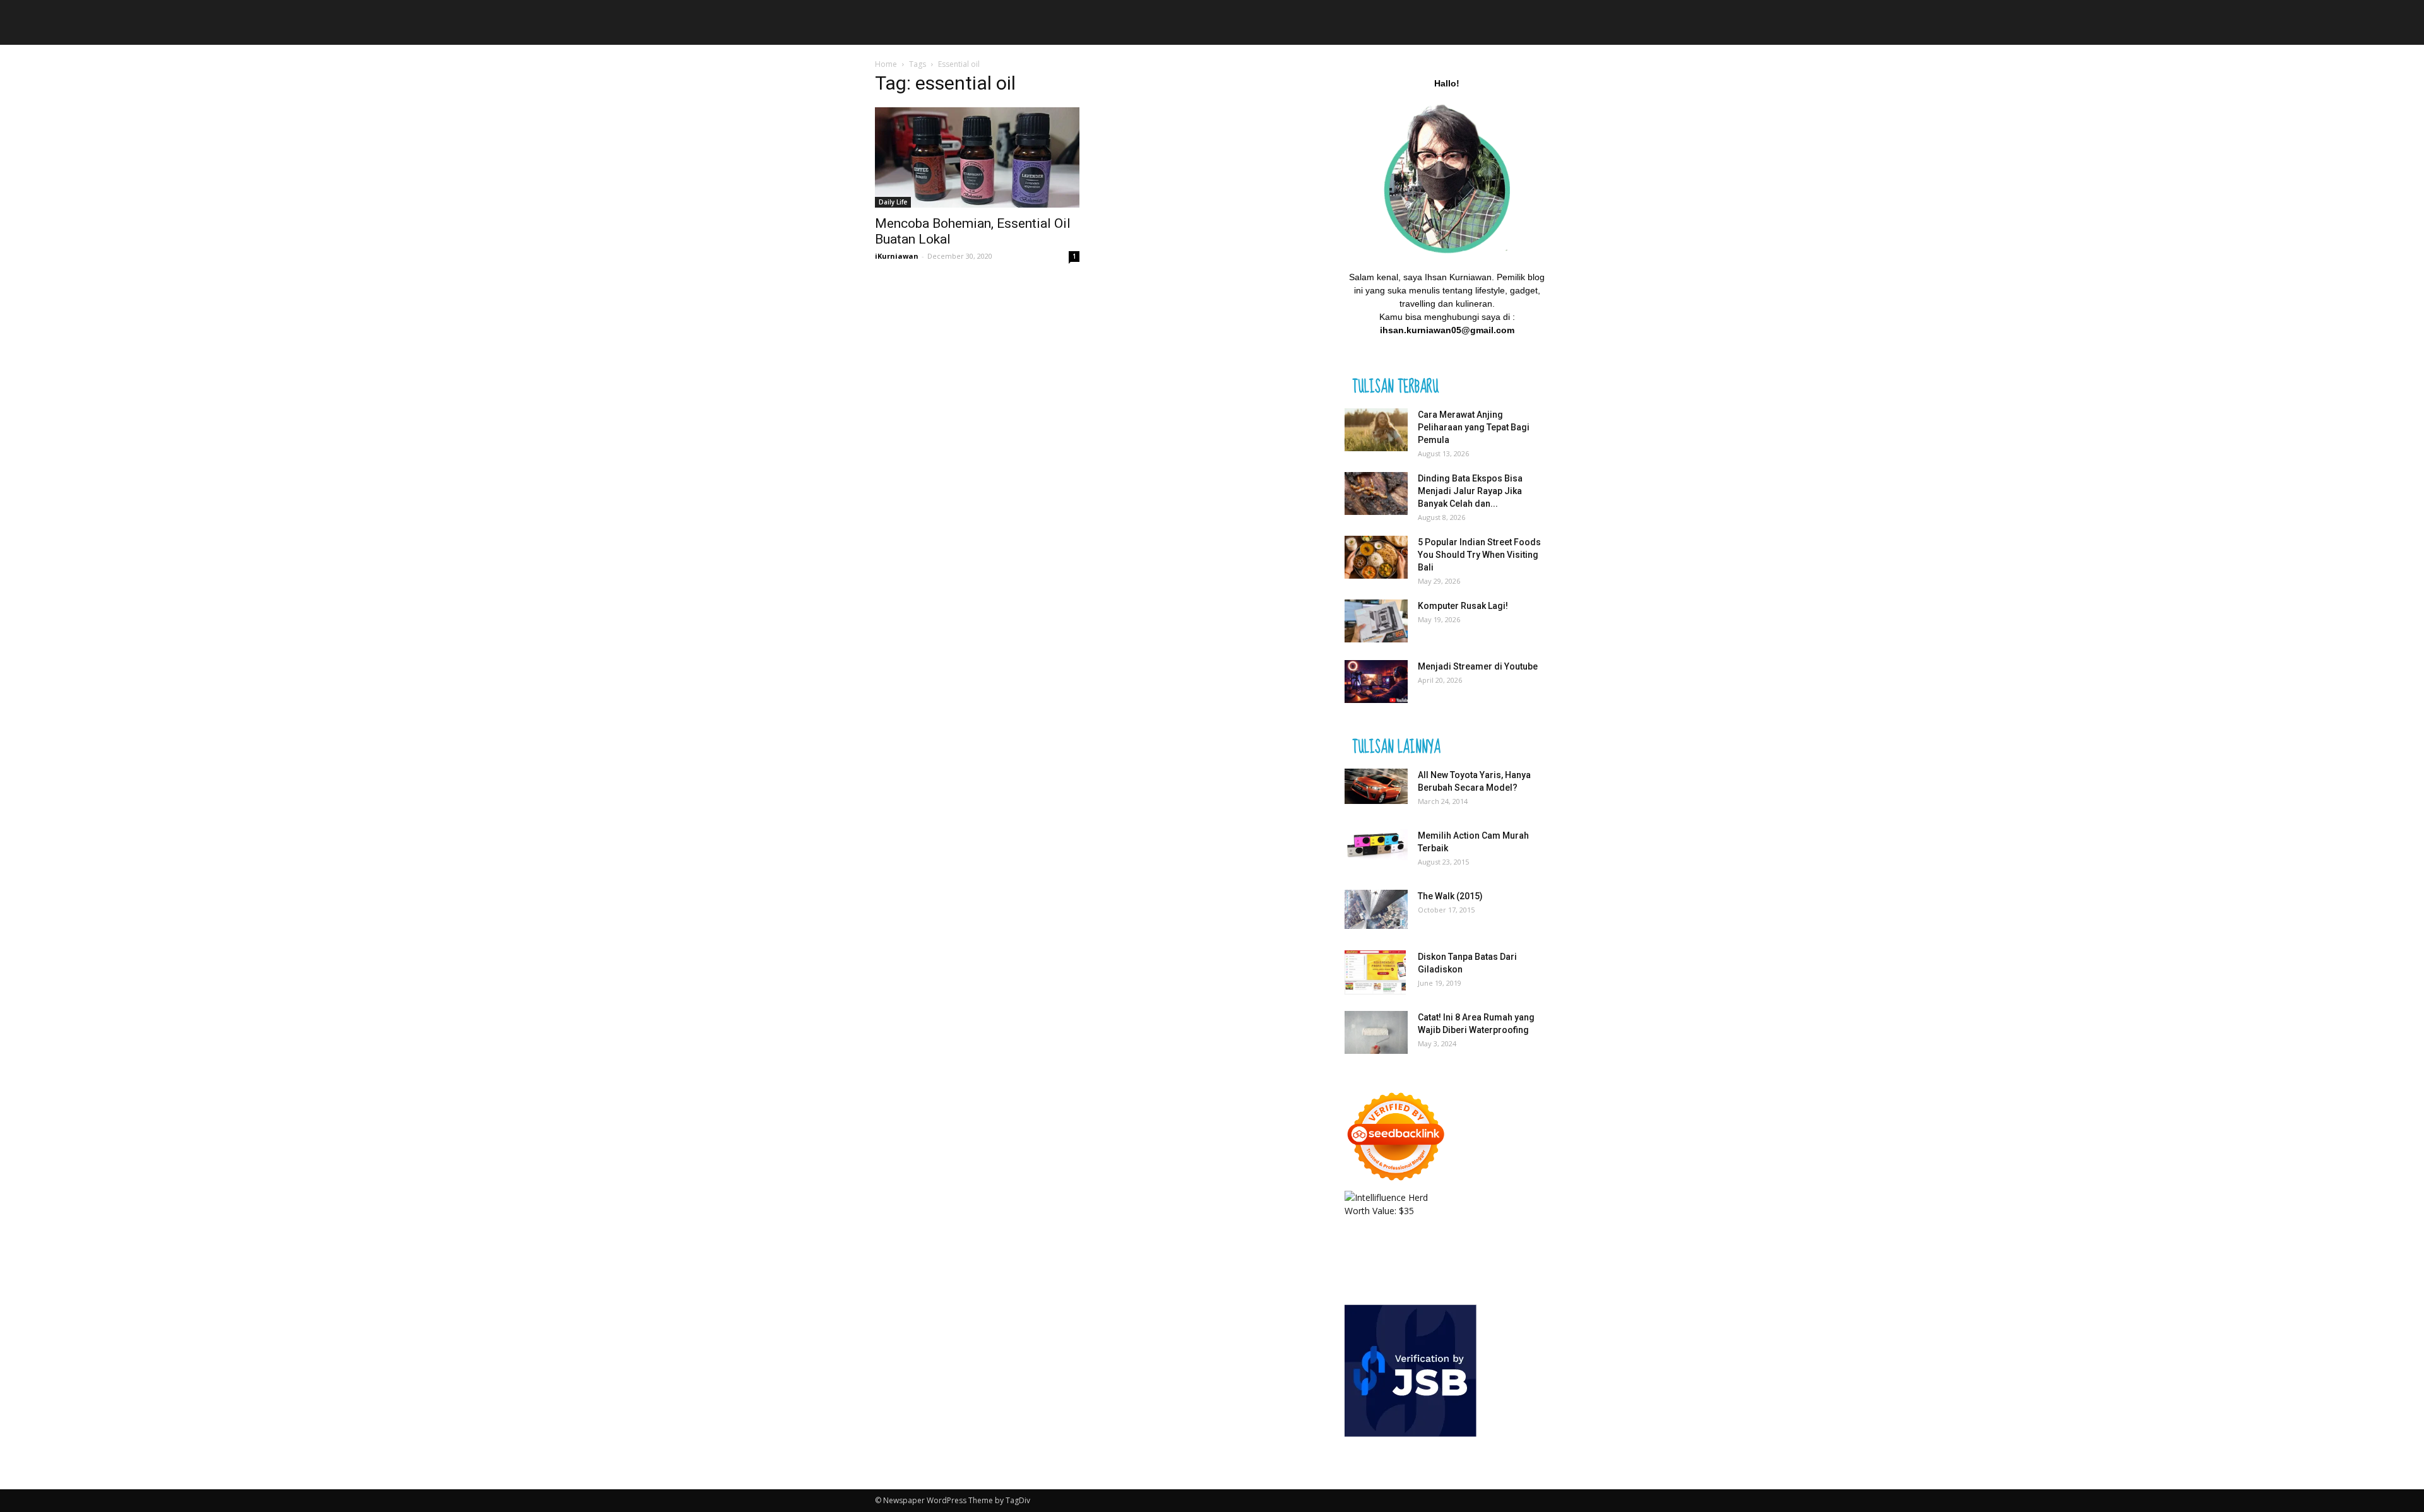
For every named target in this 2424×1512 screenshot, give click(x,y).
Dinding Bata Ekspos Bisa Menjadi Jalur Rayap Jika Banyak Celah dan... (1470, 491)
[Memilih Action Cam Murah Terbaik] (1376, 845)
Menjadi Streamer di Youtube (1478, 666)
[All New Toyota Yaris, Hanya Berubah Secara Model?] (1376, 787)
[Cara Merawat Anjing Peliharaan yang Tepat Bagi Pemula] (1376, 430)
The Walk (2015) (1450, 896)
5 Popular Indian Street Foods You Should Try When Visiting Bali (1479, 555)
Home (886, 64)
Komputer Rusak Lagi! (1463, 606)
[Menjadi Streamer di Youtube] (1376, 682)
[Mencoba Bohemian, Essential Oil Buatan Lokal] (977, 157)
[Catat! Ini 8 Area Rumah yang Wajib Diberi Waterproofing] (1376, 1033)
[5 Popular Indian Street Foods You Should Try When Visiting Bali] (1376, 558)
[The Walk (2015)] (1376, 909)
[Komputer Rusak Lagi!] (1376, 621)
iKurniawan (897, 256)
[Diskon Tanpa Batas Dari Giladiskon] (1375, 972)
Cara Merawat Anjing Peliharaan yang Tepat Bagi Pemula (1474, 427)
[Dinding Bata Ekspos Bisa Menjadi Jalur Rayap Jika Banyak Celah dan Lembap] (1376, 494)
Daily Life (893, 202)
